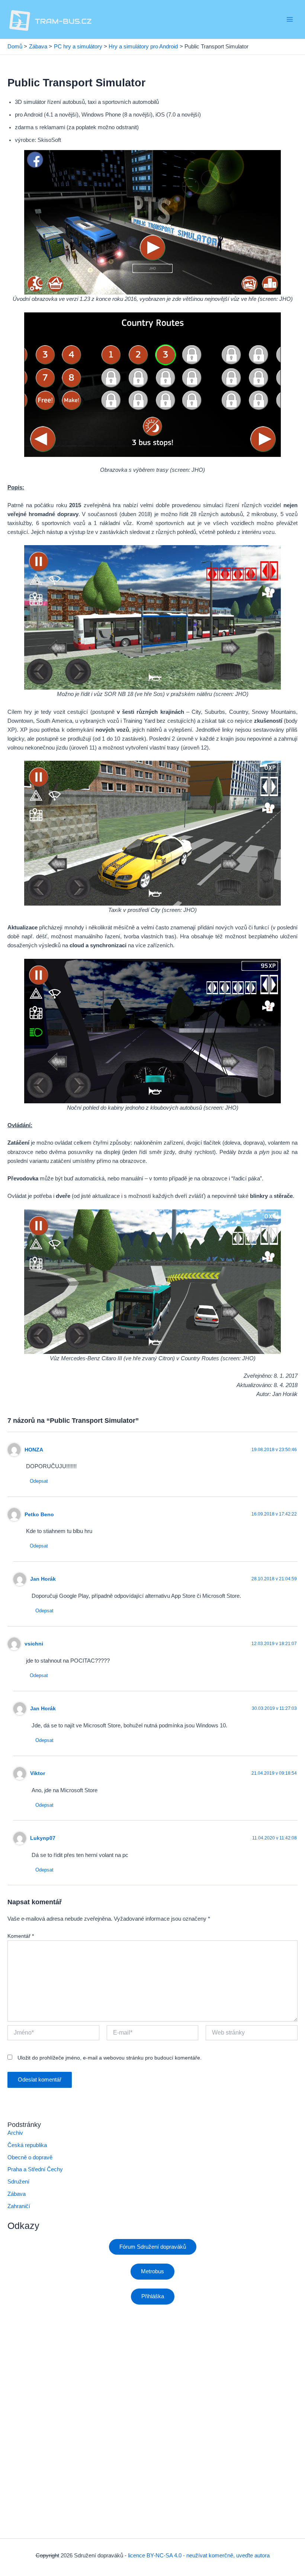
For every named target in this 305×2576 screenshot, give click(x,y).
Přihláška (153, 2296)
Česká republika (27, 2145)
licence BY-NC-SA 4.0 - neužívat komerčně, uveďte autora (199, 2556)
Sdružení (18, 2182)
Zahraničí (19, 2206)
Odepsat (39, 1481)
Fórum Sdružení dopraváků (153, 2247)
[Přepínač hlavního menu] (290, 19)
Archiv (15, 2133)
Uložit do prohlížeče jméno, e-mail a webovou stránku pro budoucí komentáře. (110, 2058)
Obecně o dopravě (30, 2157)
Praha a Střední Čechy (35, 2169)
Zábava (17, 2194)
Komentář (21, 1936)
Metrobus (152, 2271)
